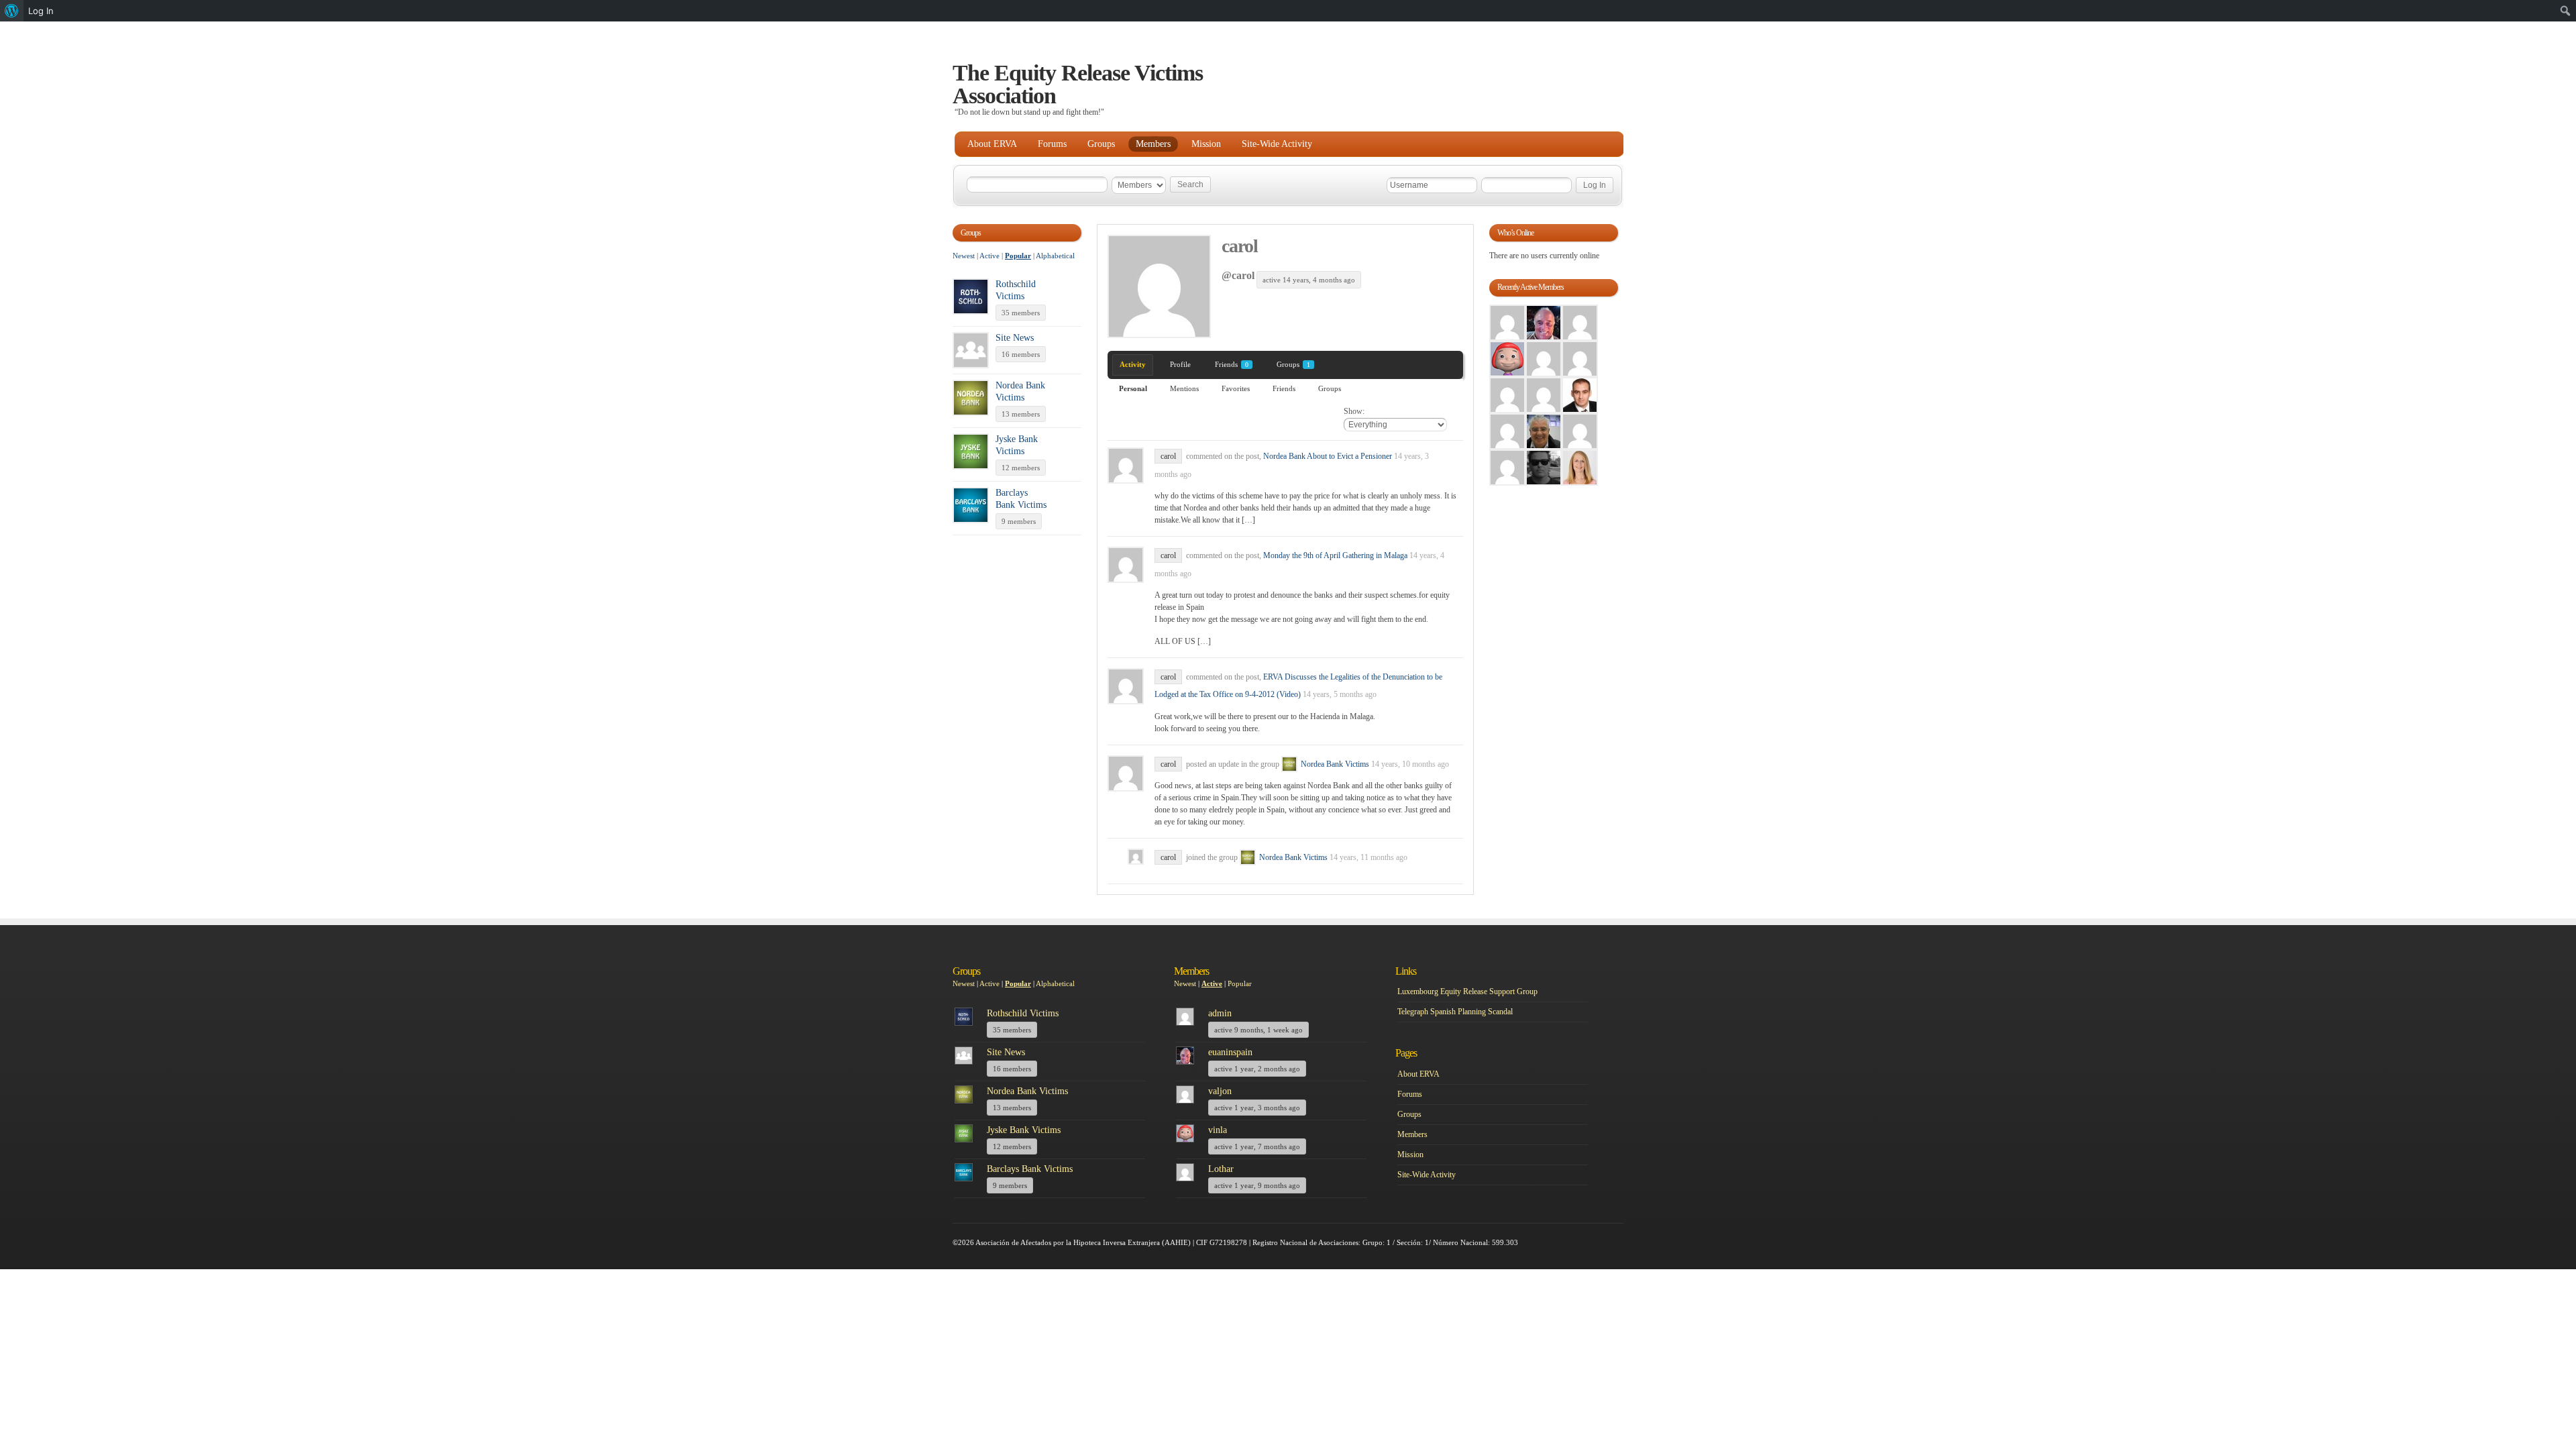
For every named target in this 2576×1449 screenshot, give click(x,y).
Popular (1018, 256)
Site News (1015, 338)
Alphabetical (1055, 256)
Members (1153, 144)
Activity (1133, 364)
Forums (1052, 144)
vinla (1218, 1130)
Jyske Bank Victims (1024, 1130)
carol (1240, 246)
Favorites (1236, 388)
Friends (1232, 364)
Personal (1133, 388)
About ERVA (992, 144)
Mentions (1184, 388)
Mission (1206, 144)
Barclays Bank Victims (1030, 1169)
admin (1220, 1013)
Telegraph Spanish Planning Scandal (1455, 1012)
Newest (964, 256)
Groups (1101, 144)
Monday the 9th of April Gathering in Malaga (1335, 555)
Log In (41, 11)
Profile (1180, 364)
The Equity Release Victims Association (1078, 84)
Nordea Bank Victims (1335, 764)
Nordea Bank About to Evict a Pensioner (1328, 456)
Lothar (1221, 1169)
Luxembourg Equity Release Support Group (1467, 991)
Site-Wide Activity (1277, 144)
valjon (1220, 1091)
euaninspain (1230, 1052)
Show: (1354, 411)
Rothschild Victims (1023, 1013)
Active (989, 256)
